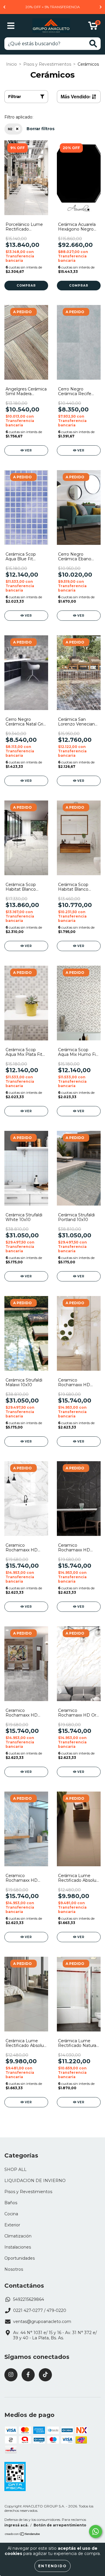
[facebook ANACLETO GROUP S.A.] (28, 2375)
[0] (93, 27)
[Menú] (11, 26)
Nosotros (14, 2269)
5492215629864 (29, 2299)
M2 (10, 129)
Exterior (12, 2225)
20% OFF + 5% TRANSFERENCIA (53, 7)
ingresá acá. (16, 2525)
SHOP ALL (15, 2169)
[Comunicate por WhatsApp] (96, 2531)
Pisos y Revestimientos (47, 64)
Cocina (11, 2214)
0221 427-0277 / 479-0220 (40, 2310)
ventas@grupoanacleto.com (42, 2322)
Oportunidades (20, 2258)
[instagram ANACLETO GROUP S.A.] (11, 2375)
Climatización (18, 2236)
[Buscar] (93, 44)
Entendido (52, 2566)
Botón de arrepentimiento (60, 2525)
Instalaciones (18, 2247)
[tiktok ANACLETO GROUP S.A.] (45, 2375)
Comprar (26, 286)
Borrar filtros (41, 129)
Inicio (12, 64)
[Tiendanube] (23, 2535)
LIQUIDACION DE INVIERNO (35, 2181)
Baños (11, 2203)
